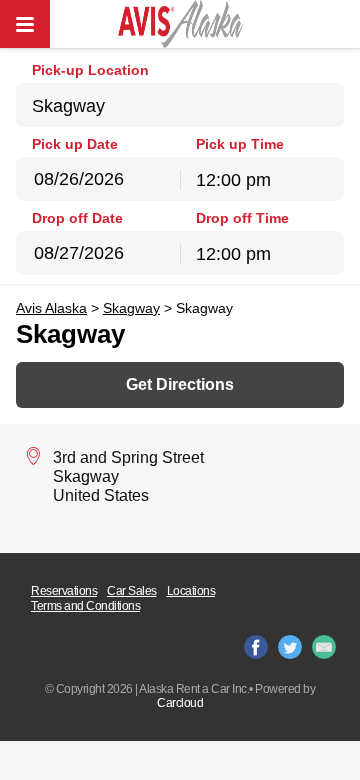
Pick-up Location (90, 70)
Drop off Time (242, 218)
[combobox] (180, 105)
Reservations (64, 591)
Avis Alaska (51, 308)
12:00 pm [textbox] (233, 180)
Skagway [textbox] (68, 106)
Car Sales (132, 591)
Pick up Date (75, 144)
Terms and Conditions (85, 606)
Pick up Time (240, 144)
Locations (191, 591)
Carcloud (180, 703)
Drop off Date (77, 218)
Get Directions (180, 384)
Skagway (131, 308)
